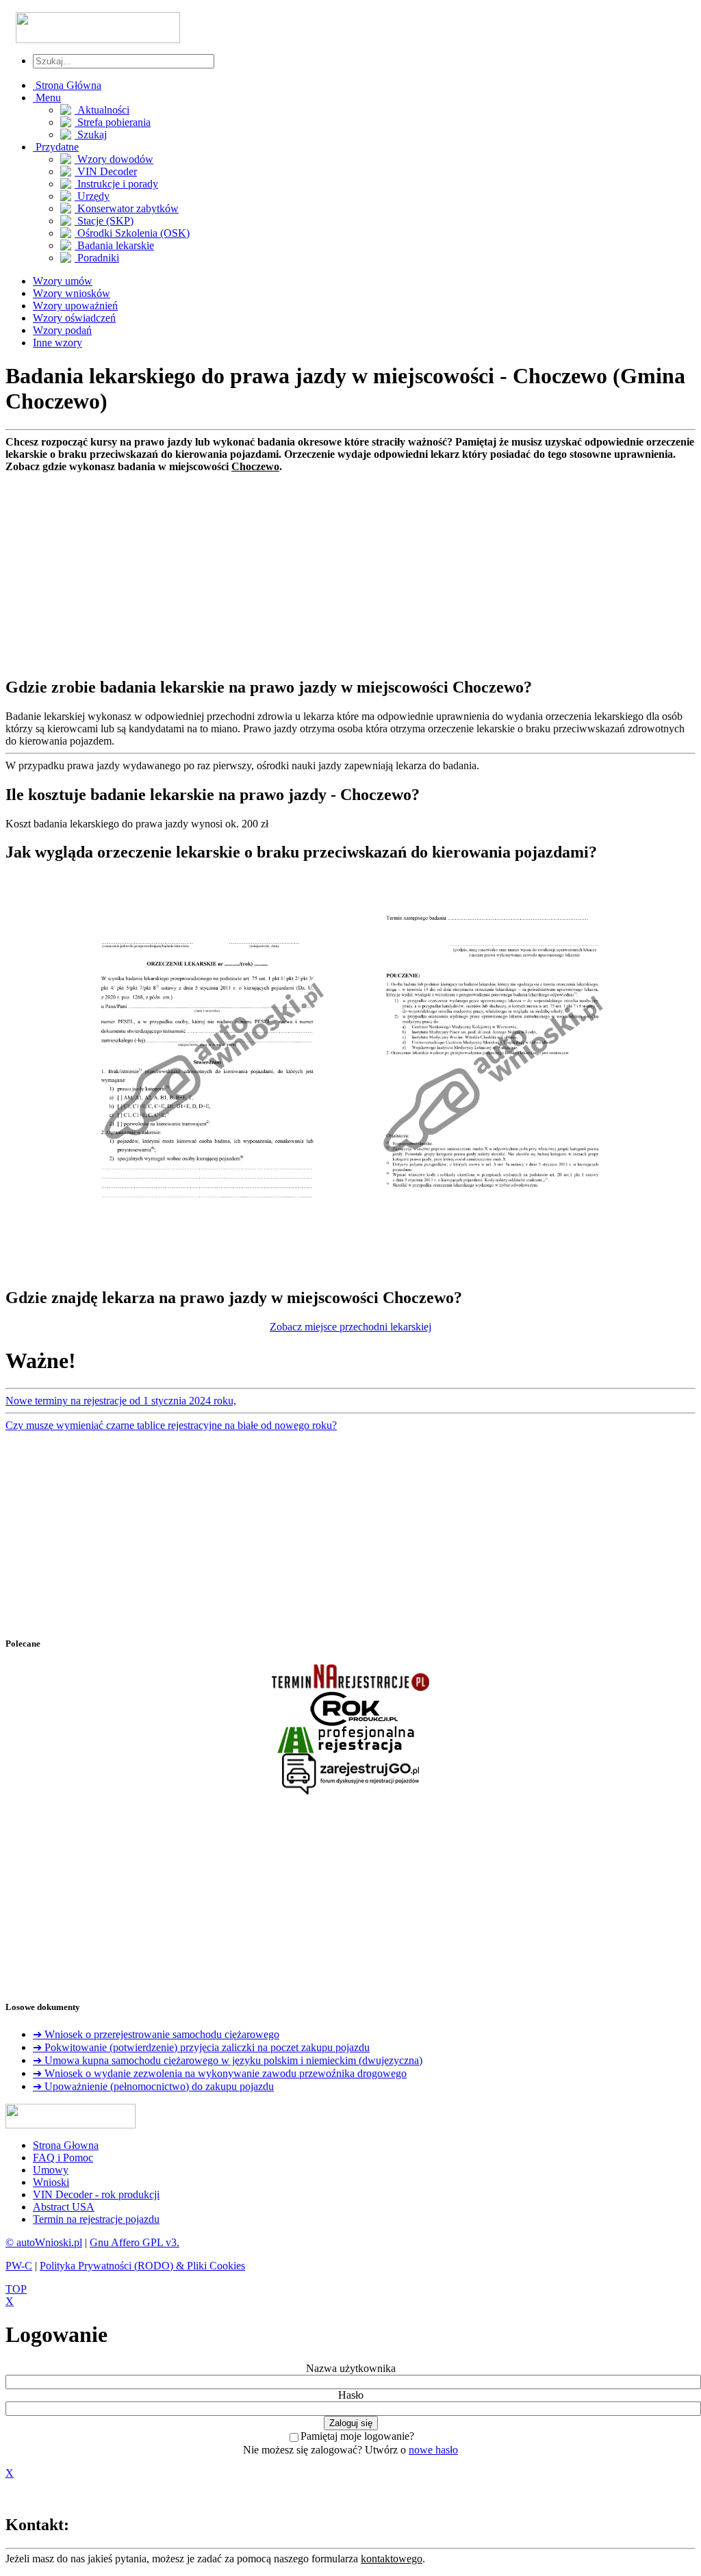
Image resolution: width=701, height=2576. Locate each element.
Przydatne (56, 147)
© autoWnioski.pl (44, 2242)
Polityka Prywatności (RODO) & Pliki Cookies (142, 2266)
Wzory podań (62, 330)
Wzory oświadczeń (74, 318)
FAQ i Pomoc (63, 2158)
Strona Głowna (66, 2145)
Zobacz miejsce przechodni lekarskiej (350, 1327)
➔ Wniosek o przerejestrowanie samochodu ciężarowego (156, 2034)
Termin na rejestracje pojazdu (96, 2219)
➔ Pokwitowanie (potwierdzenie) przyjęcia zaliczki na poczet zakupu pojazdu (201, 2047)
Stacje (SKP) (104, 221)
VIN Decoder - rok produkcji (96, 2194)
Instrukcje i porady (116, 184)
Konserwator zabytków (127, 208)
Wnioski (51, 2182)
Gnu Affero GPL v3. (135, 2242)
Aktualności (102, 110)
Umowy (51, 2170)
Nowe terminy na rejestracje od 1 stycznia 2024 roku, (121, 1401)
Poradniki (97, 258)
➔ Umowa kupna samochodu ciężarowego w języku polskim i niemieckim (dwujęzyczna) (228, 2060)
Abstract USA (64, 2207)
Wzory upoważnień (75, 306)
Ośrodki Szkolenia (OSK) (132, 233)
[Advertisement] (350, 569)
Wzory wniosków (72, 293)
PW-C (19, 2266)
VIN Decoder (106, 171)
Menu (47, 98)
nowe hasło (433, 2450)
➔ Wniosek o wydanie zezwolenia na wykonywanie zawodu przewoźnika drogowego (220, 2073)
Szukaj (91, 134)
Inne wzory (58, 343)
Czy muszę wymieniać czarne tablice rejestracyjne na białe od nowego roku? (171, 1425)
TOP (16, 2289)
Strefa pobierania (113, 122)
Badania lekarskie (114, 245)
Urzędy (92, 196)
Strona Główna (67, 85)
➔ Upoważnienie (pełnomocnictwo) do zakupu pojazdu (153, 2086)
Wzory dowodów (114, 159)
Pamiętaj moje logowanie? (357, 2436)
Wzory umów (63, 281)
